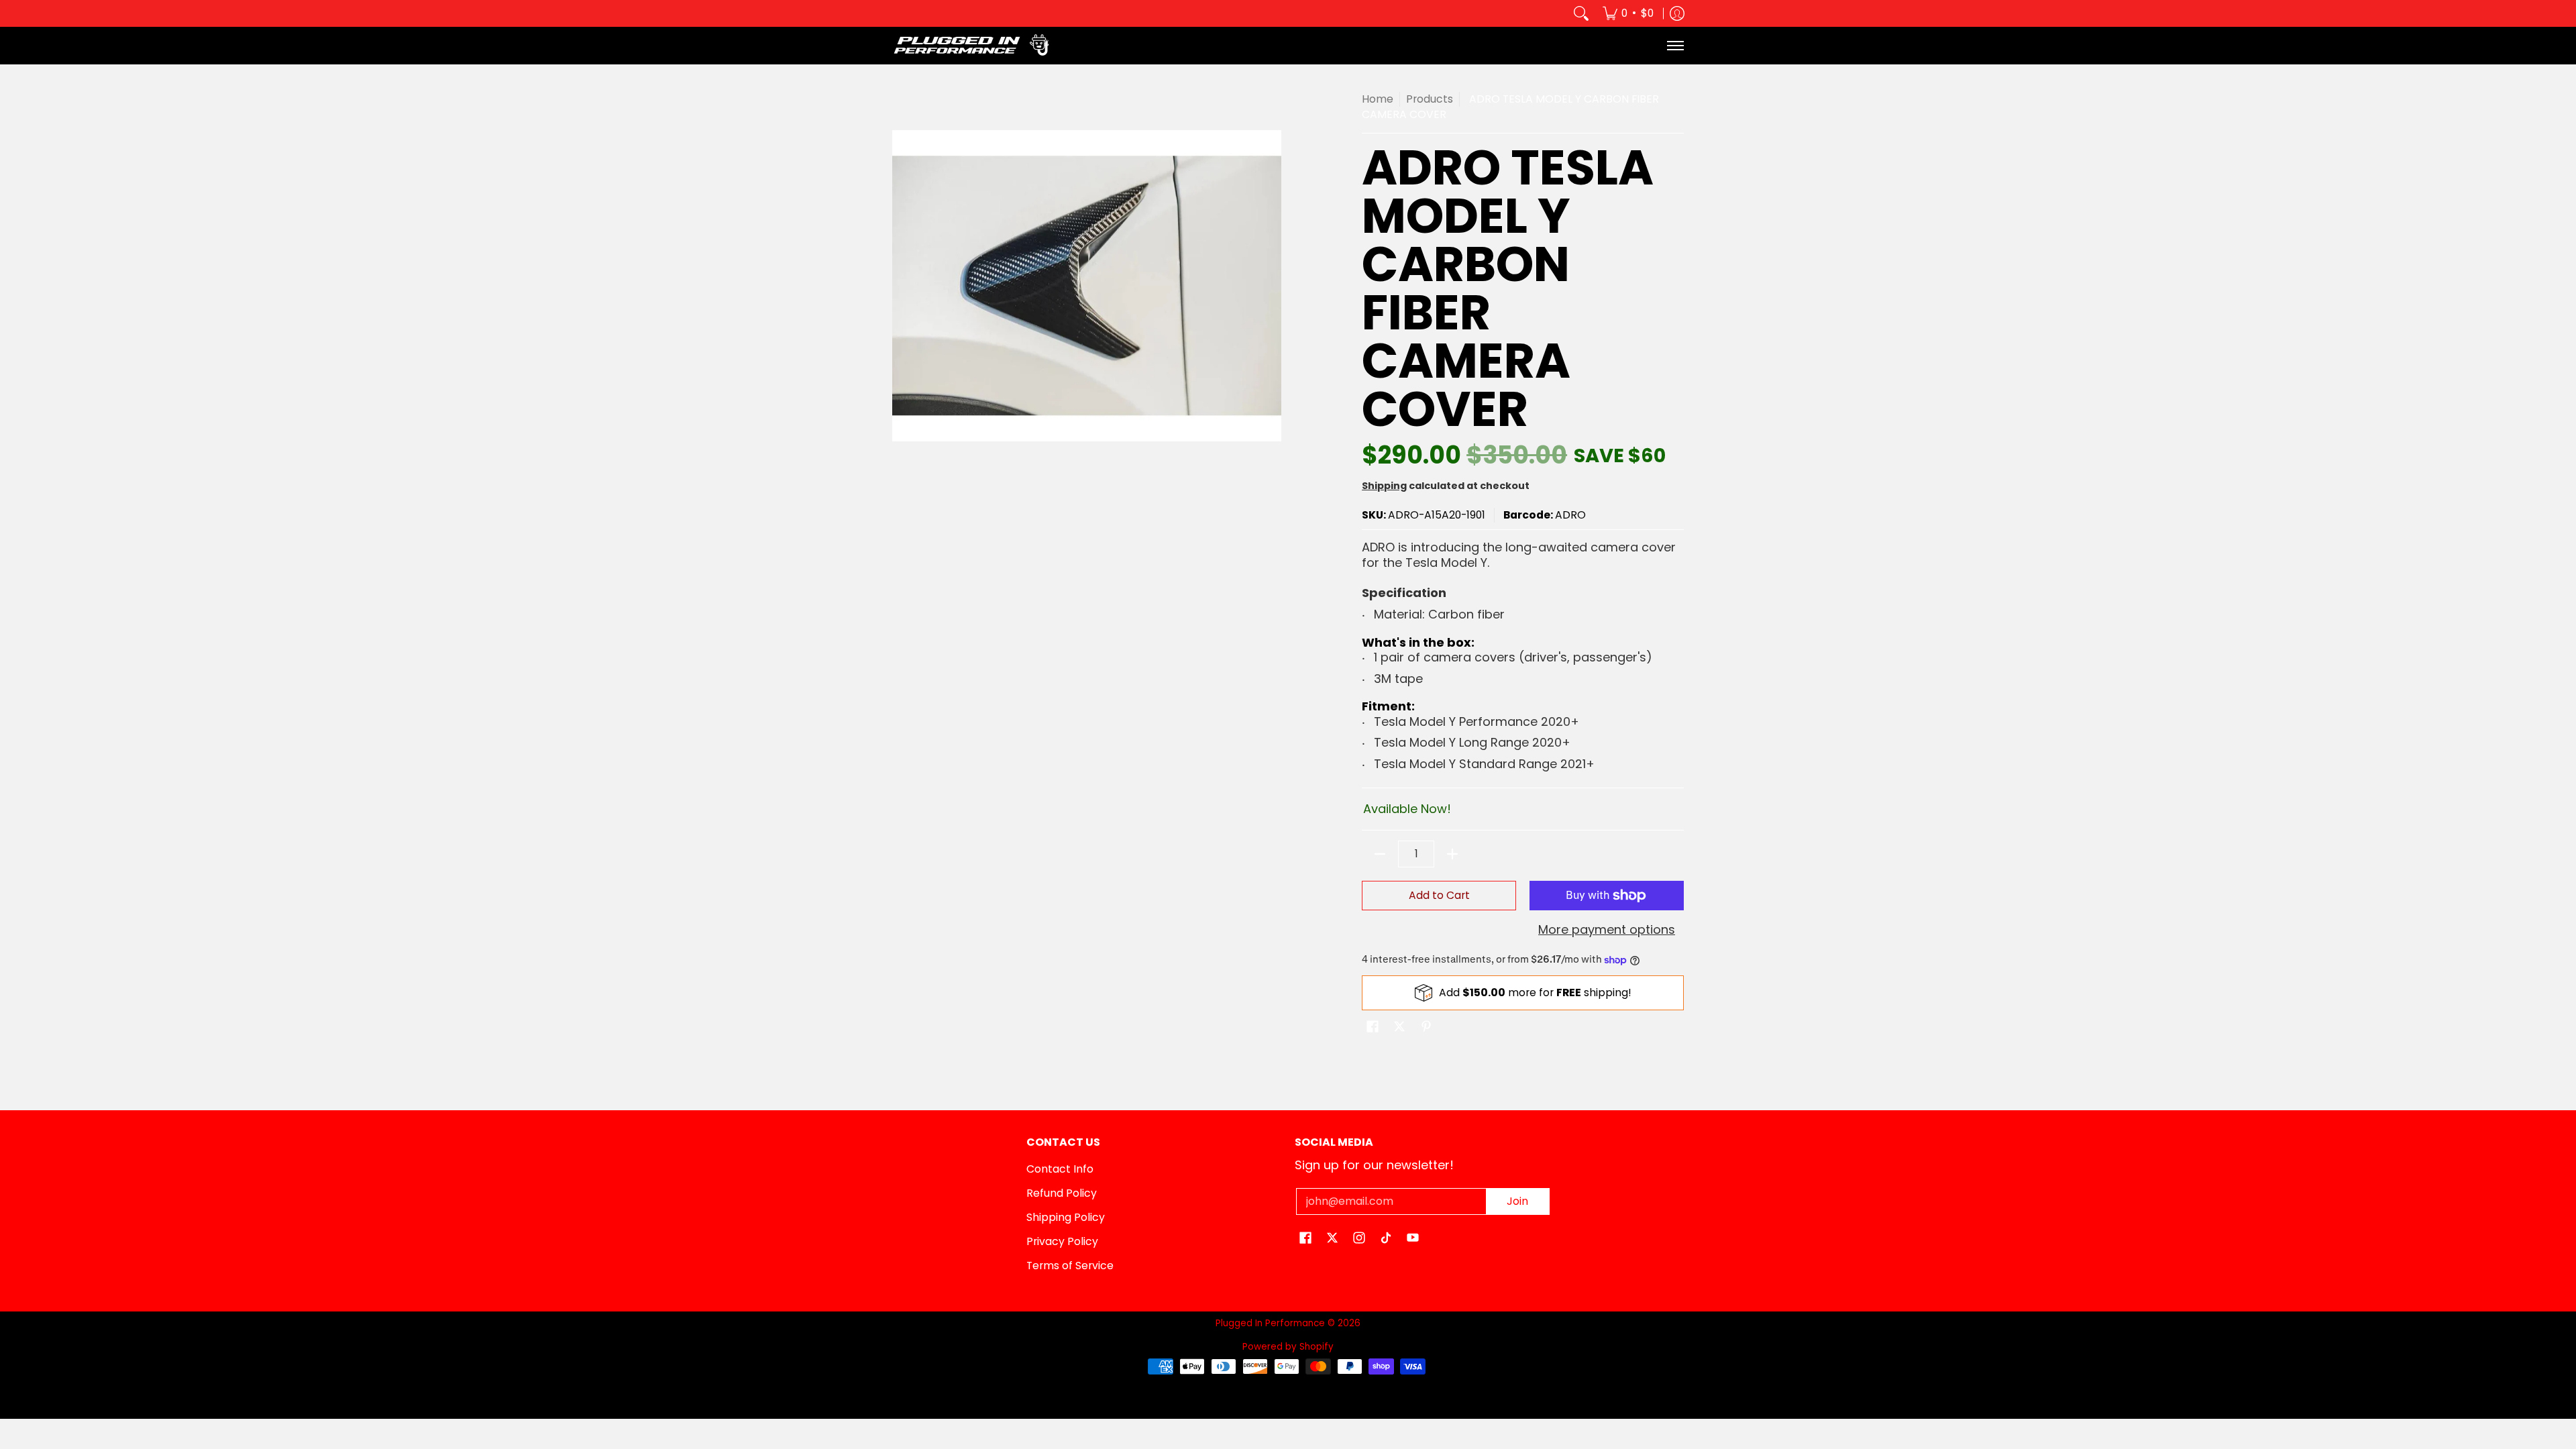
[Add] (1452, 854)
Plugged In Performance (1270, 1323)
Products (1430, 99)
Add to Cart (1439, 895)
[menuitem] (1628, 13)
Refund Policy (1062, 1193)
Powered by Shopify (1288, 1347)
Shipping (1384, 486)
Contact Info (1060, 1169)
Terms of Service (1070, 1266)
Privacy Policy (1062, 1241)
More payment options (1607, 930)
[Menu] (1675, 46)
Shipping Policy (1066, 1217)
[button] (1373, 1028)
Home (1378, 99)
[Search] (1581, 13)
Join (1517, 1201)
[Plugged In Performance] (976, 46)
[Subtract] (1380, 854)
